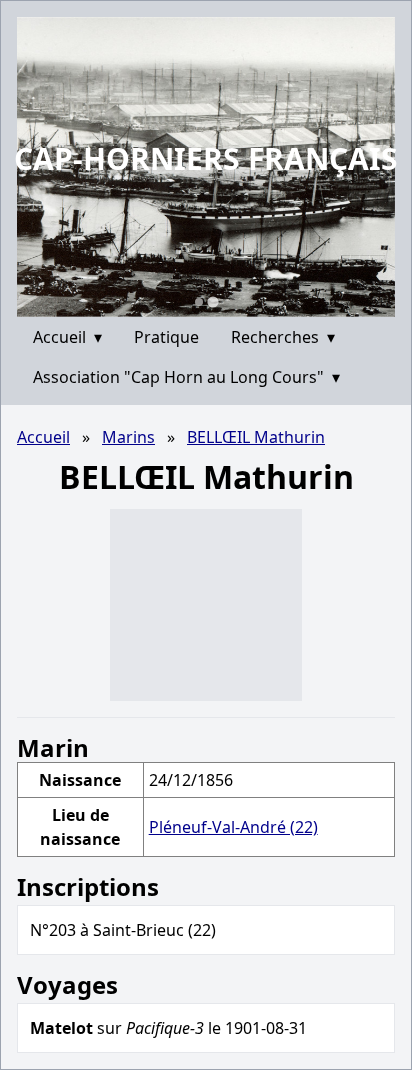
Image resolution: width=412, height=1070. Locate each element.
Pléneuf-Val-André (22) (233, 827)
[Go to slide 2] (212, 301)
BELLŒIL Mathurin (256, 437)
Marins (128, 437)
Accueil (67, 337)
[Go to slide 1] (199, 302)
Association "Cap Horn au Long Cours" (186, 377)
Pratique (166, 337)
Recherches (283, 337)
